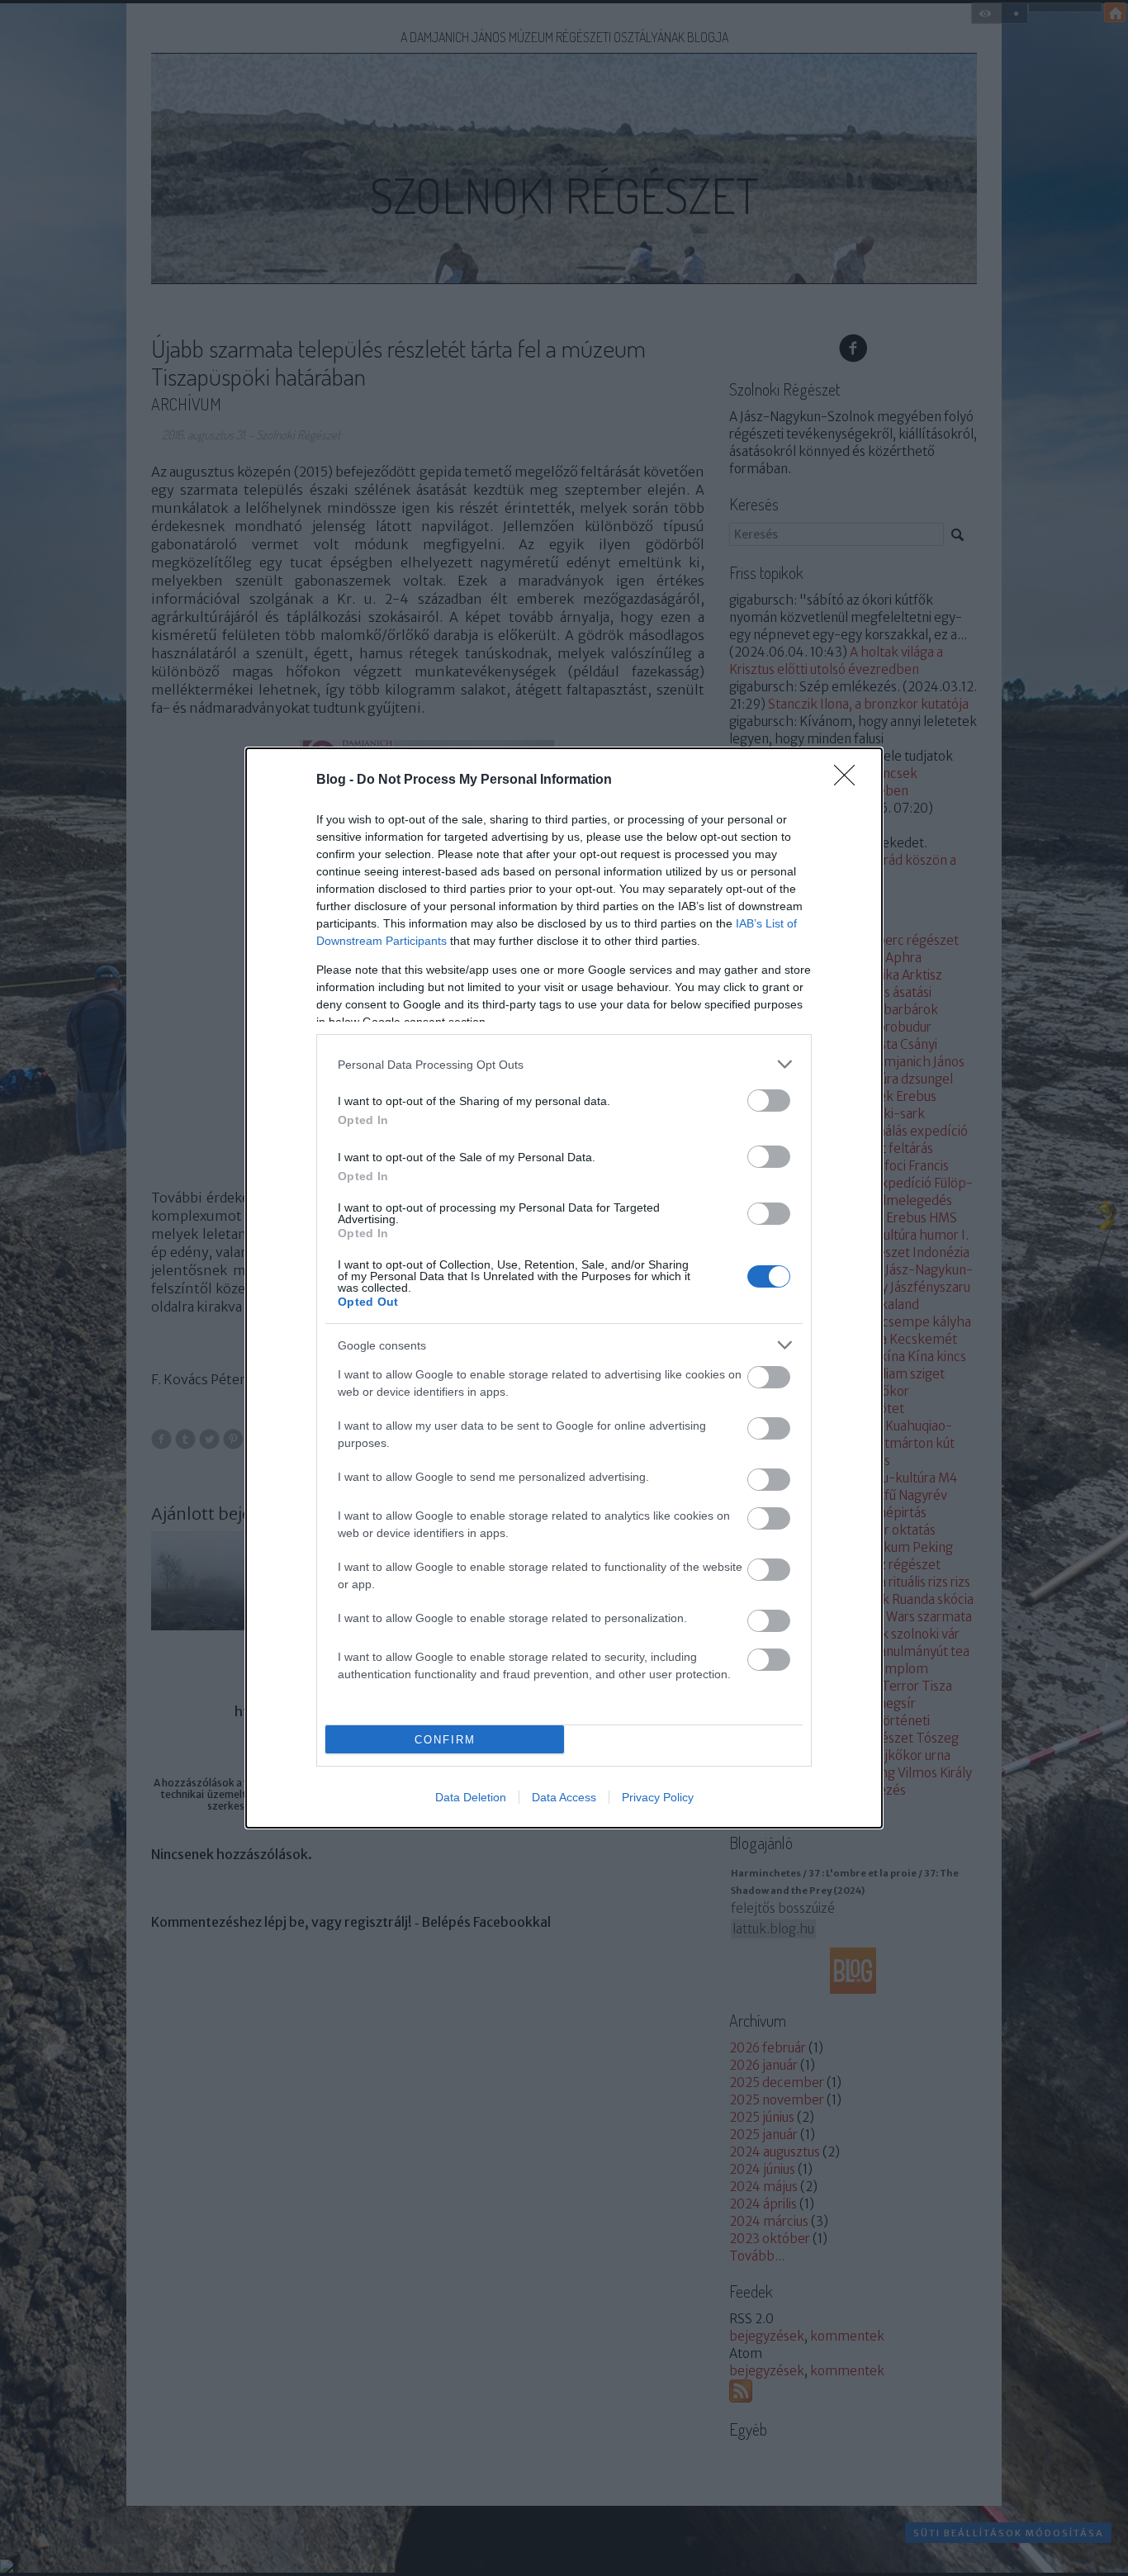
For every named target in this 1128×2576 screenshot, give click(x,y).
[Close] (850, 780)
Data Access (564, 1797)
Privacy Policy (658, 1797)
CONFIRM (445, 1740)
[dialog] (564, 1288)
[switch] (769, 1101)
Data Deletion (471, 1797)
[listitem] (564, 1064)
